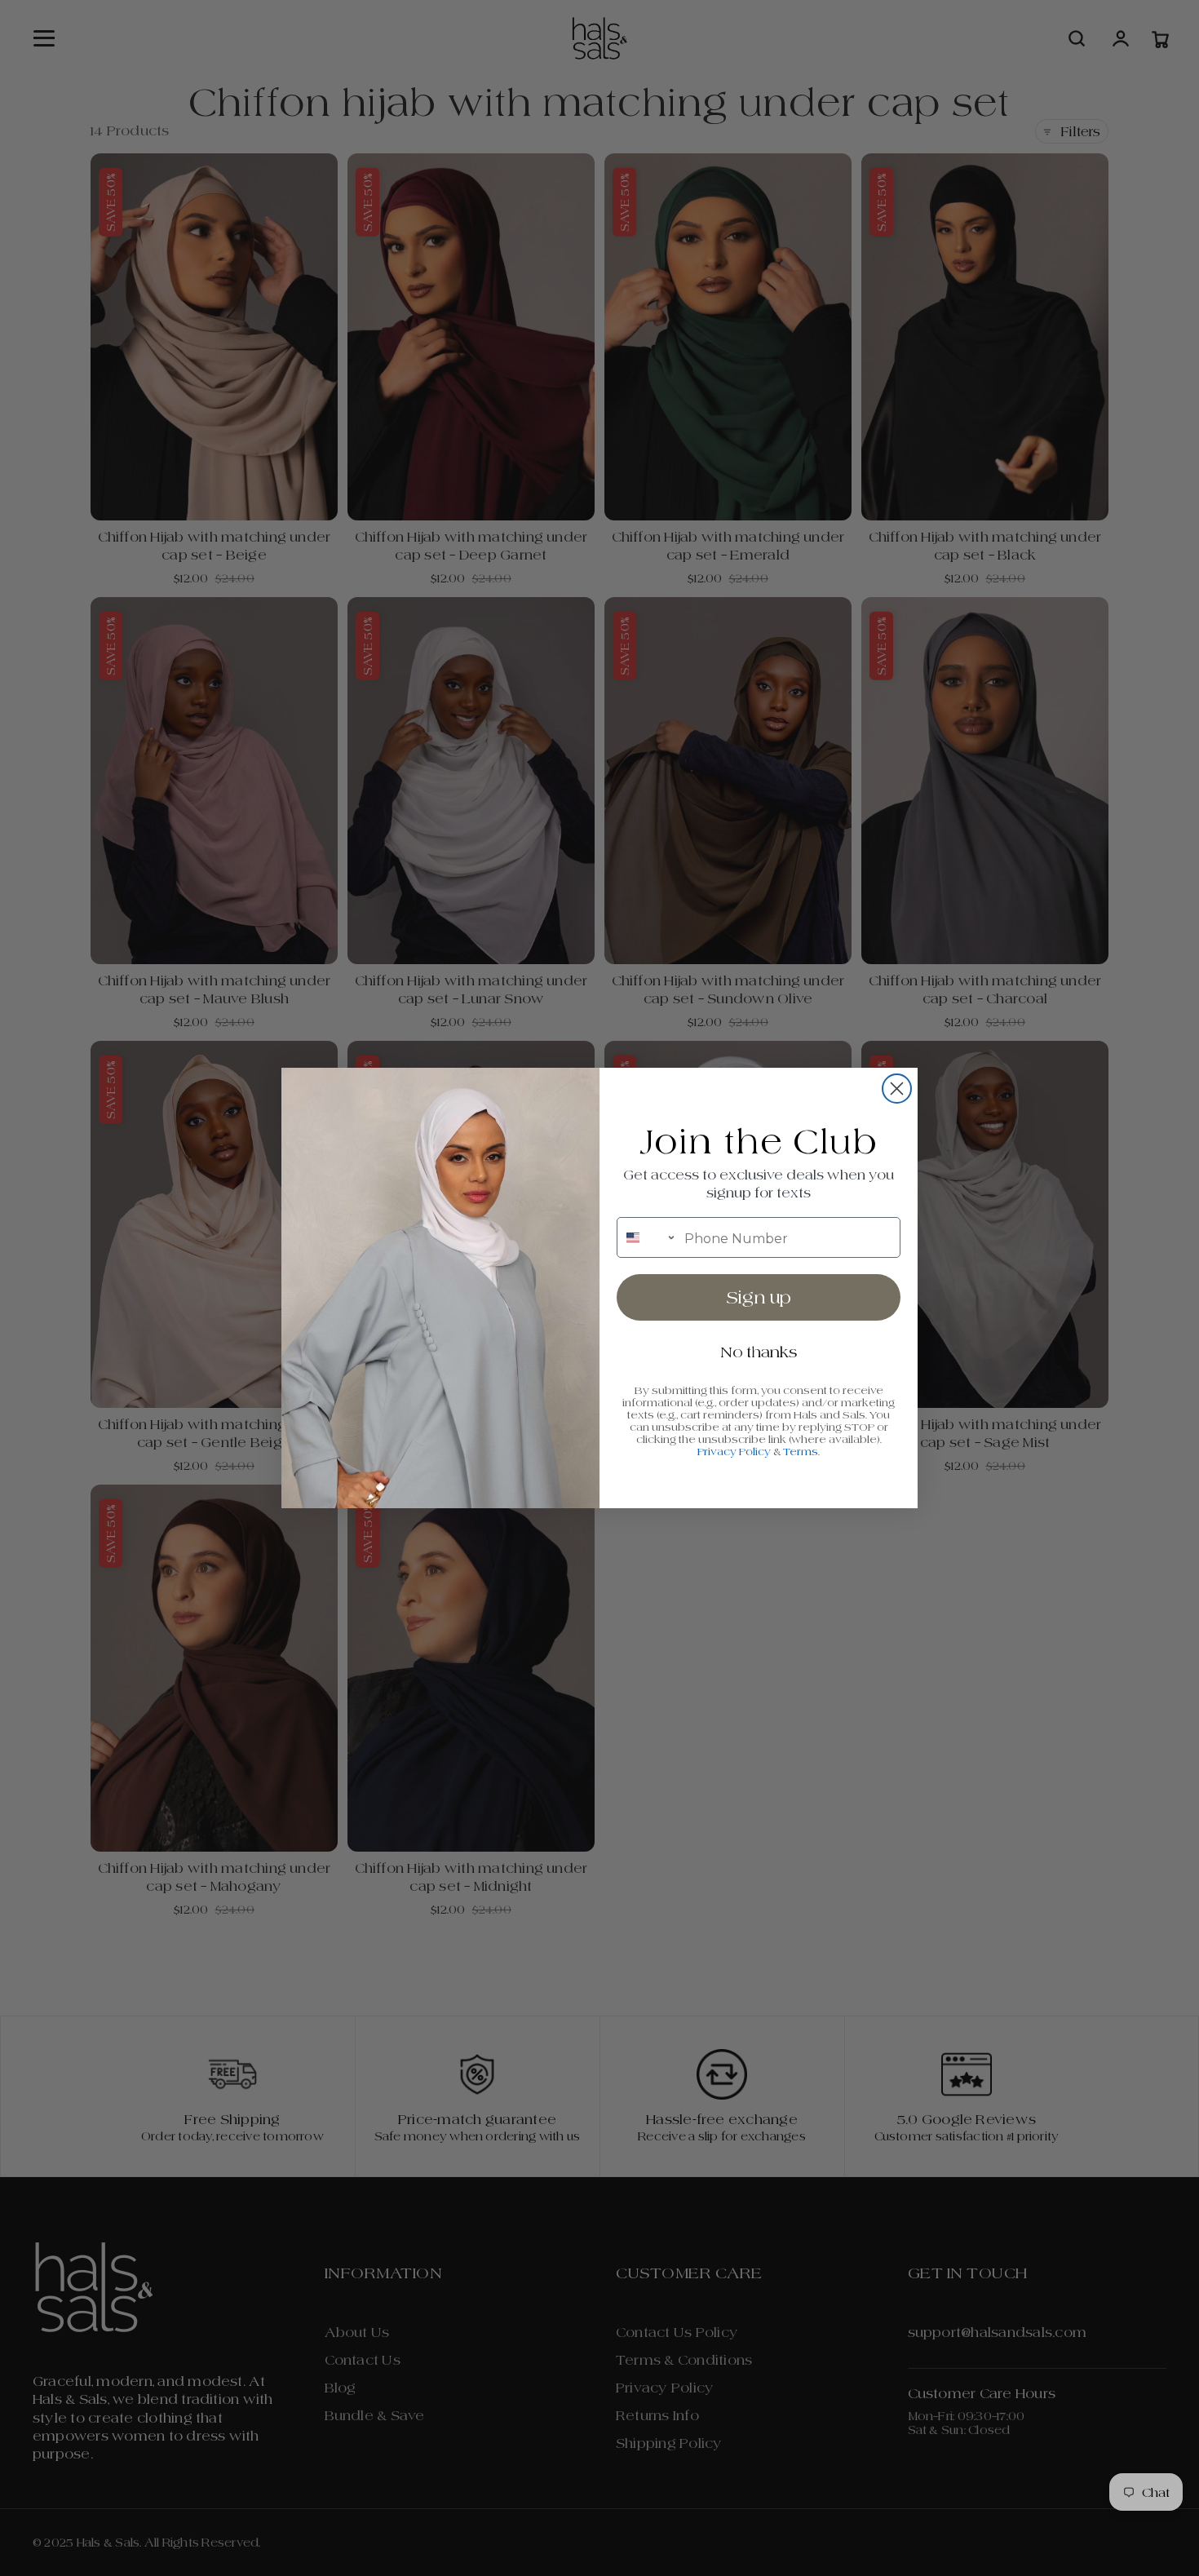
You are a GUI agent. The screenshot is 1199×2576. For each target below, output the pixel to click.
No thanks (759, 1352)
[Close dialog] (897, 1089)
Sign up (759, 1298)
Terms (801, 1452)
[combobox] (647, 1237)
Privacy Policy (734, 1452)
